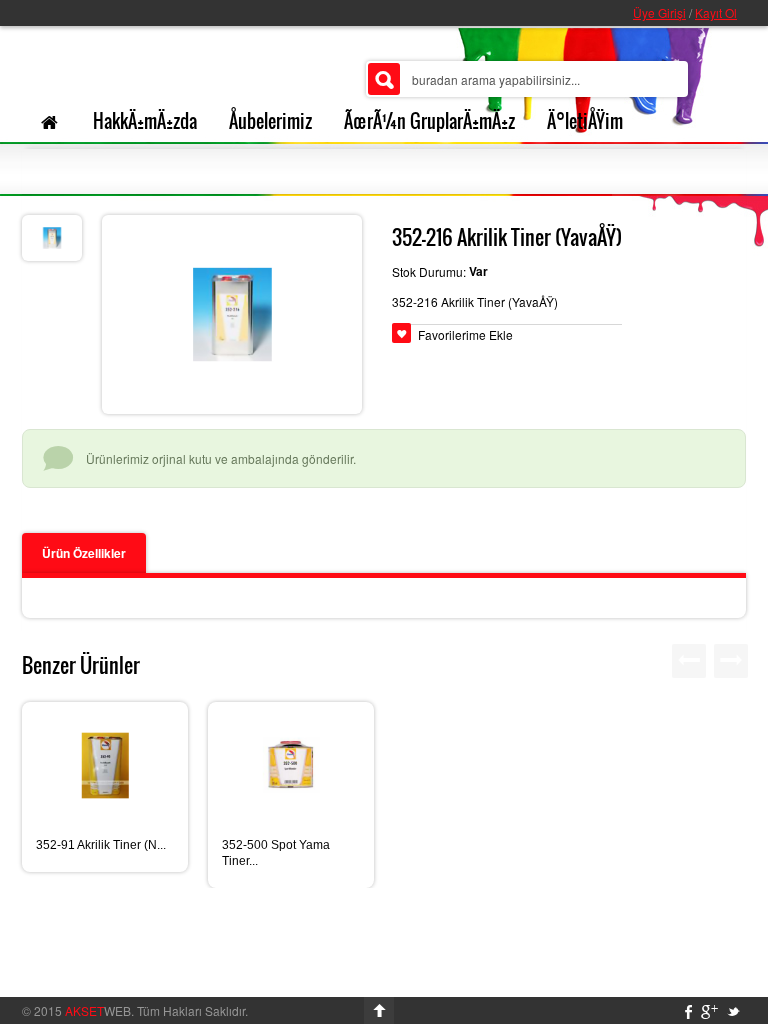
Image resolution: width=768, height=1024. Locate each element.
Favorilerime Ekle (465, 334)
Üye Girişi (659, 12)
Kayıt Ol (716, 12)
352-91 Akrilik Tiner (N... (101, 845)
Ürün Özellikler (84, 553)
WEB (98, 1010)
